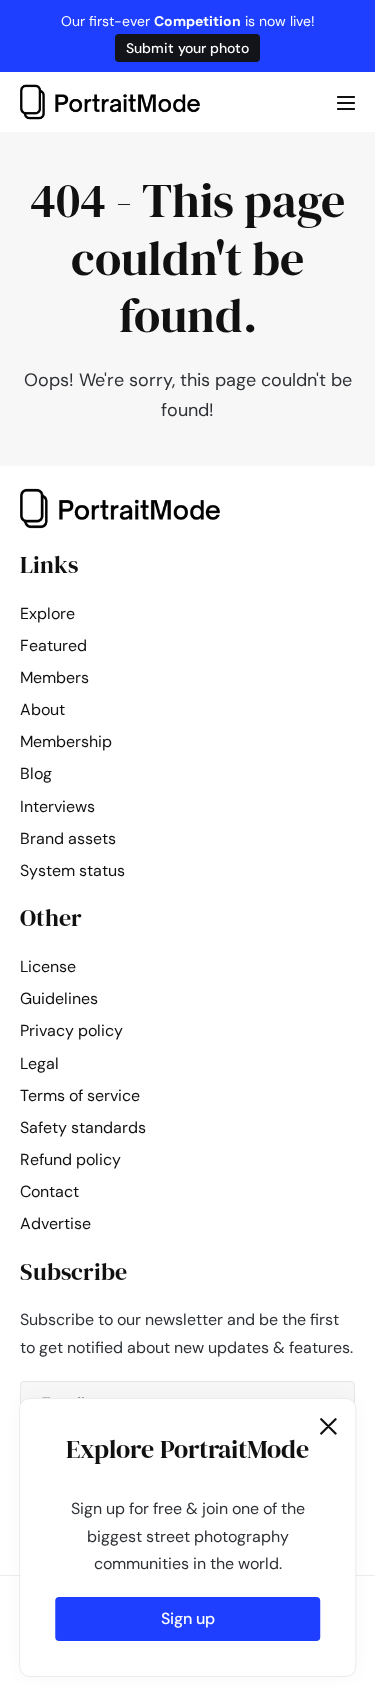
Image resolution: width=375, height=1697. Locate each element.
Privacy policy (71, 1030)
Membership (66, 741)
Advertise (55, 1223)
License (48, 966)
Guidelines (59, 998)
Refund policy (70, 1159)
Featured (53, 645)
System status (72, 870)
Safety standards (83, 1127)
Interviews (57, 806)
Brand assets (68, 838)
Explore (47, 613)
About (42, 709)
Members (54, 677)
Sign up (188, 1618)
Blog (36, 773)
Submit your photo (187, 48)
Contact (49, 1191)
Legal (39, 1063)
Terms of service (80, 1095)
